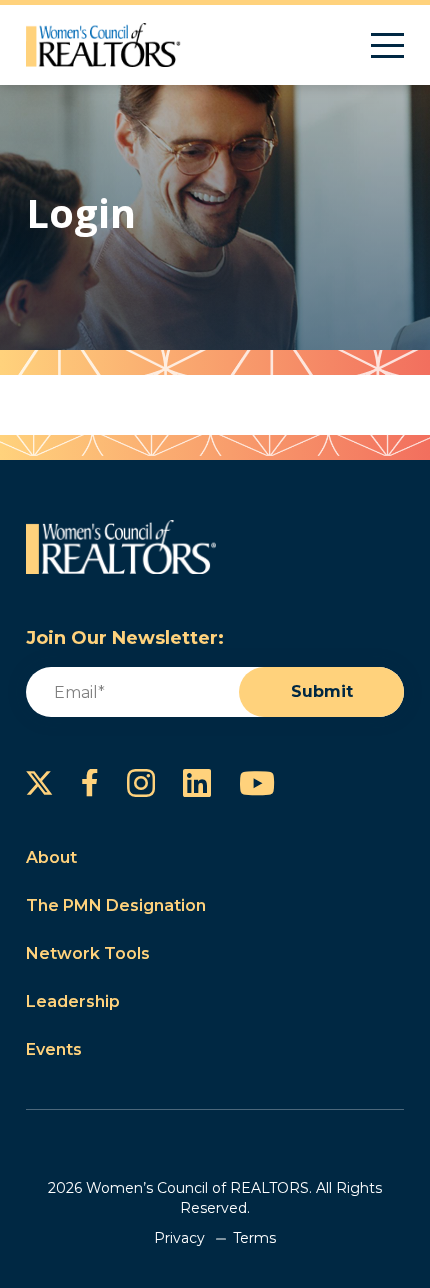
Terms (254, 1238)
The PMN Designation (116, 905)
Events (54, 1049)
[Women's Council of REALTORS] (103, 45)
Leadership (73, 1001)
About (51, 857)
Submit (322, 691)
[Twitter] (39, 783)
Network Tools (88, 953)
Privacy (179, 1238)
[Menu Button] (387, 45)
